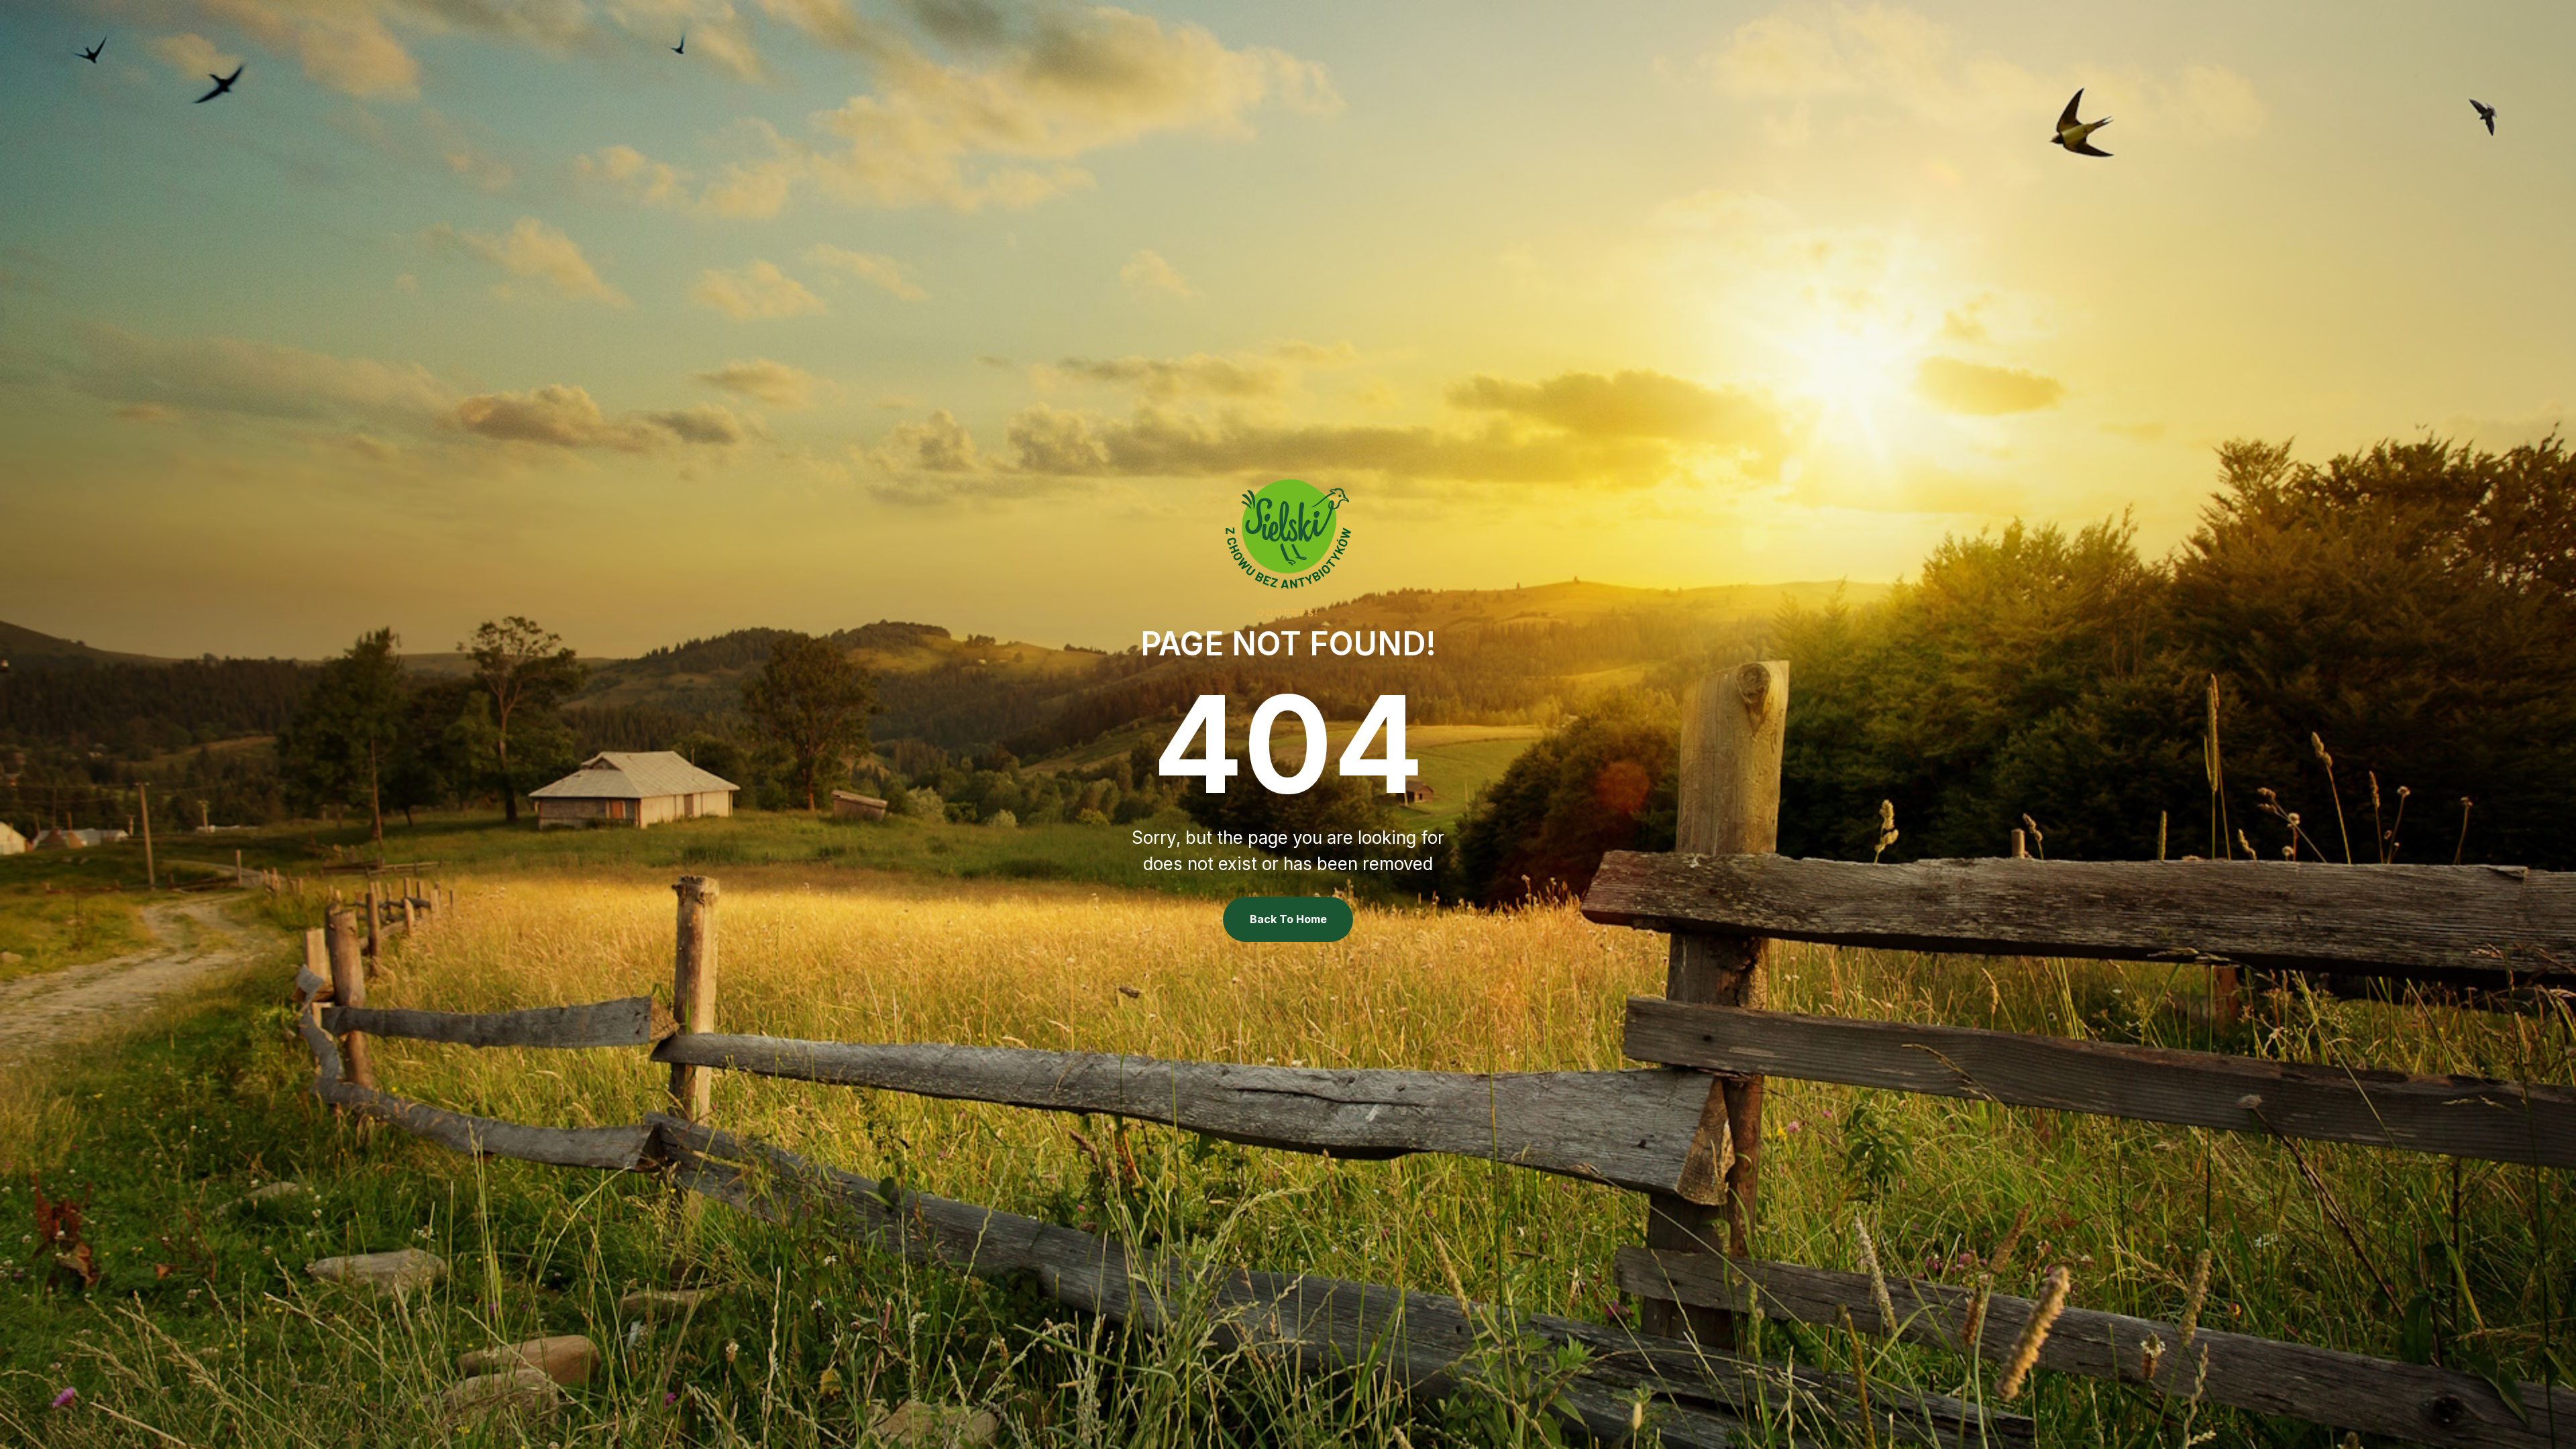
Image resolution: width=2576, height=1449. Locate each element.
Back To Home (1288, 919)
